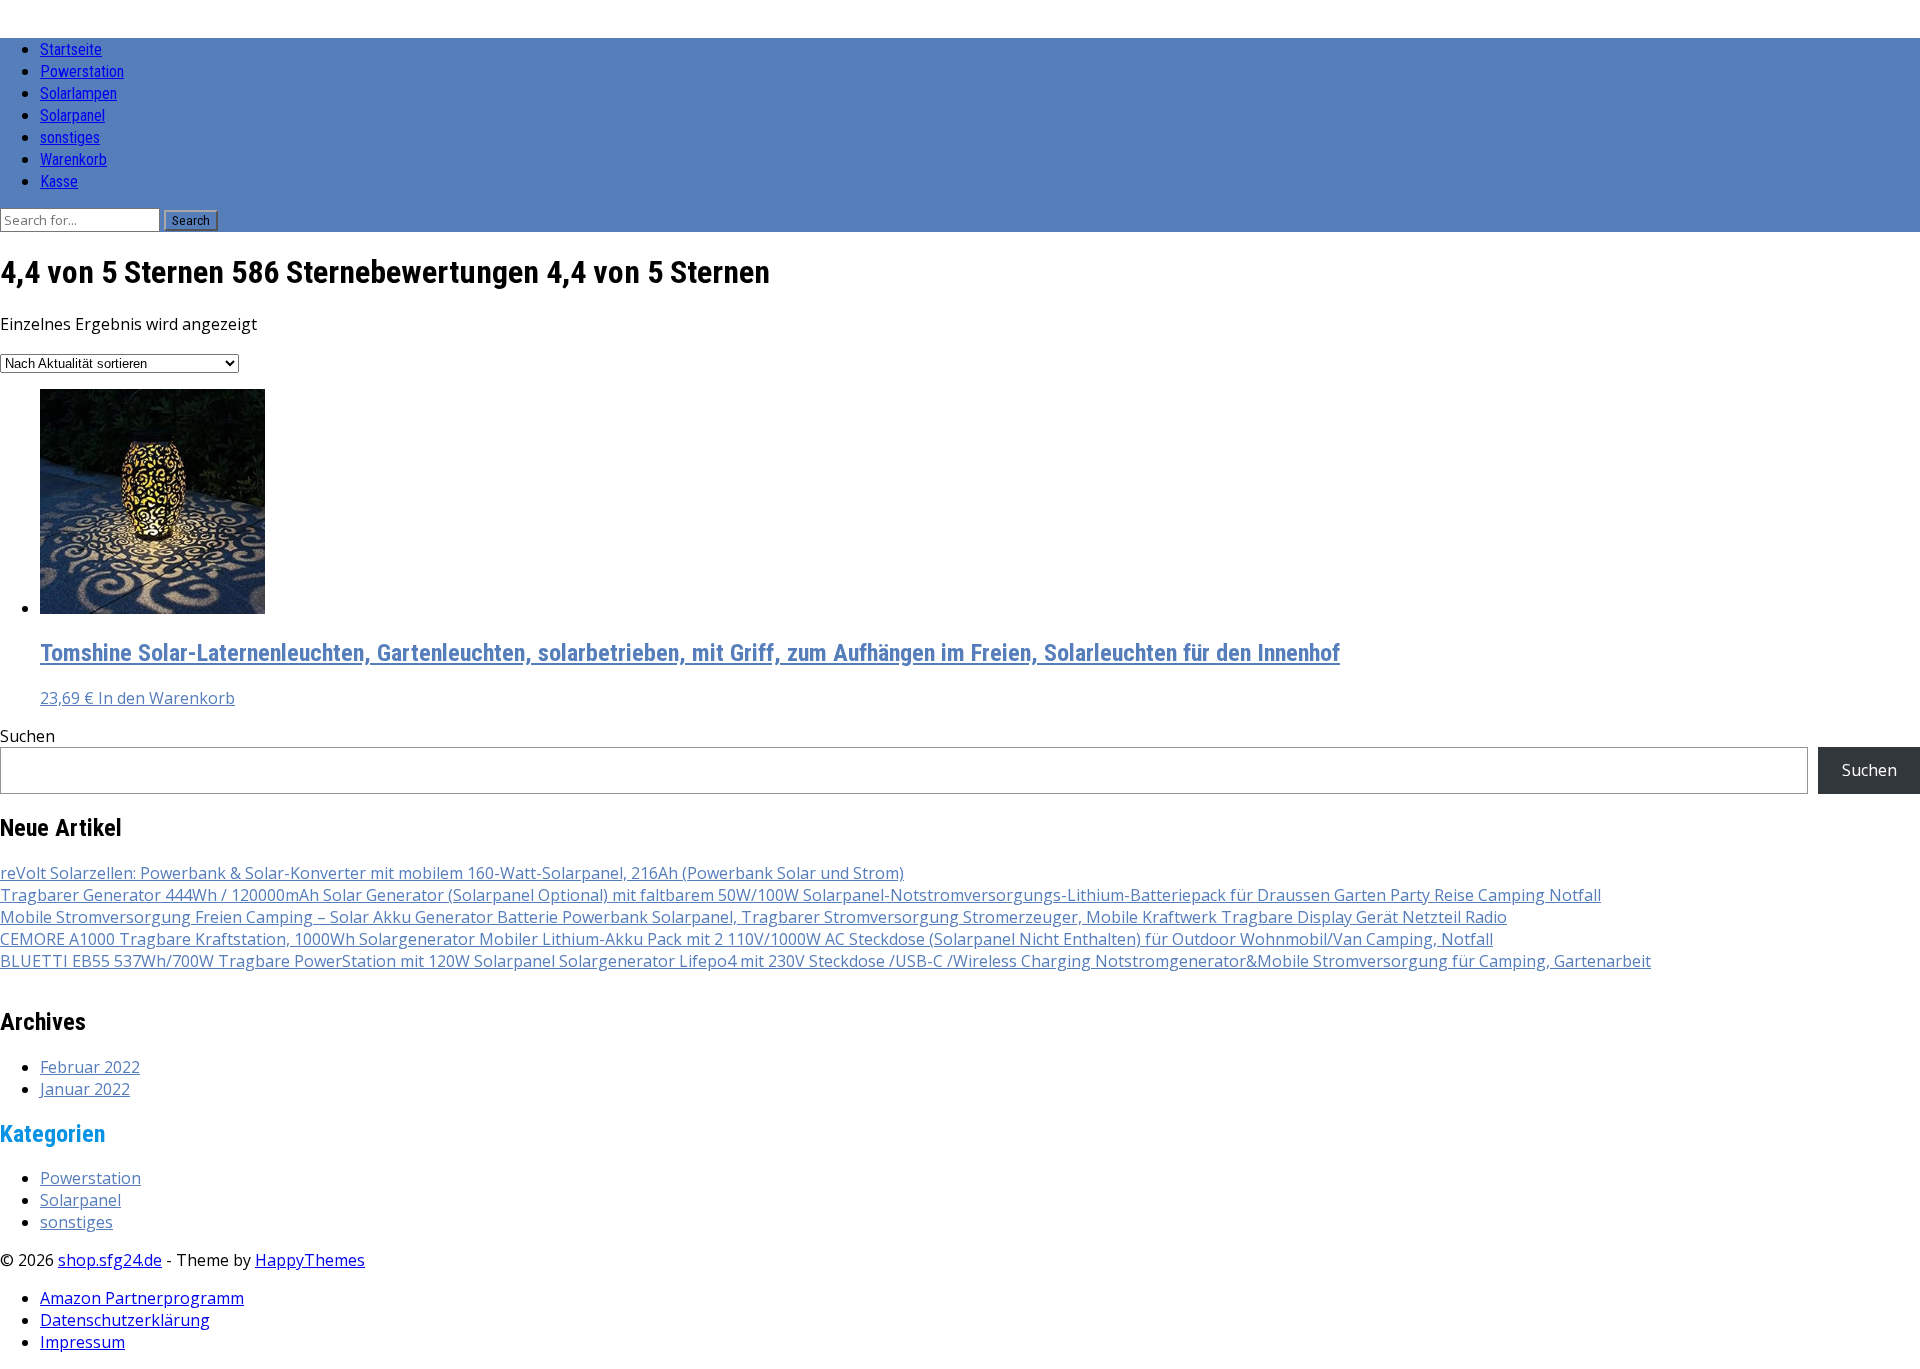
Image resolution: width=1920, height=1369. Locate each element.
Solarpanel (72, 115)
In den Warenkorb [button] (166, 698)
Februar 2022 (90, 1067)
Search (191, 220)
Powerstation (82, 71)
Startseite (71, 49)
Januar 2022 (85, 1089)
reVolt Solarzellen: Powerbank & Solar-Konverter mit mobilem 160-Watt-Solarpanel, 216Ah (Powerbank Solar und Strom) (452, 873)
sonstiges (70, 137)
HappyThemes (310, 1260)
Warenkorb (73, 159)
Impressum (82, 1342)
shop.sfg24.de (110, 1260)
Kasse (59, 181)
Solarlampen (78, 93)
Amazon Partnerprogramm (142, 1298)
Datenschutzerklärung (125, 1320)
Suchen (27, 736)
